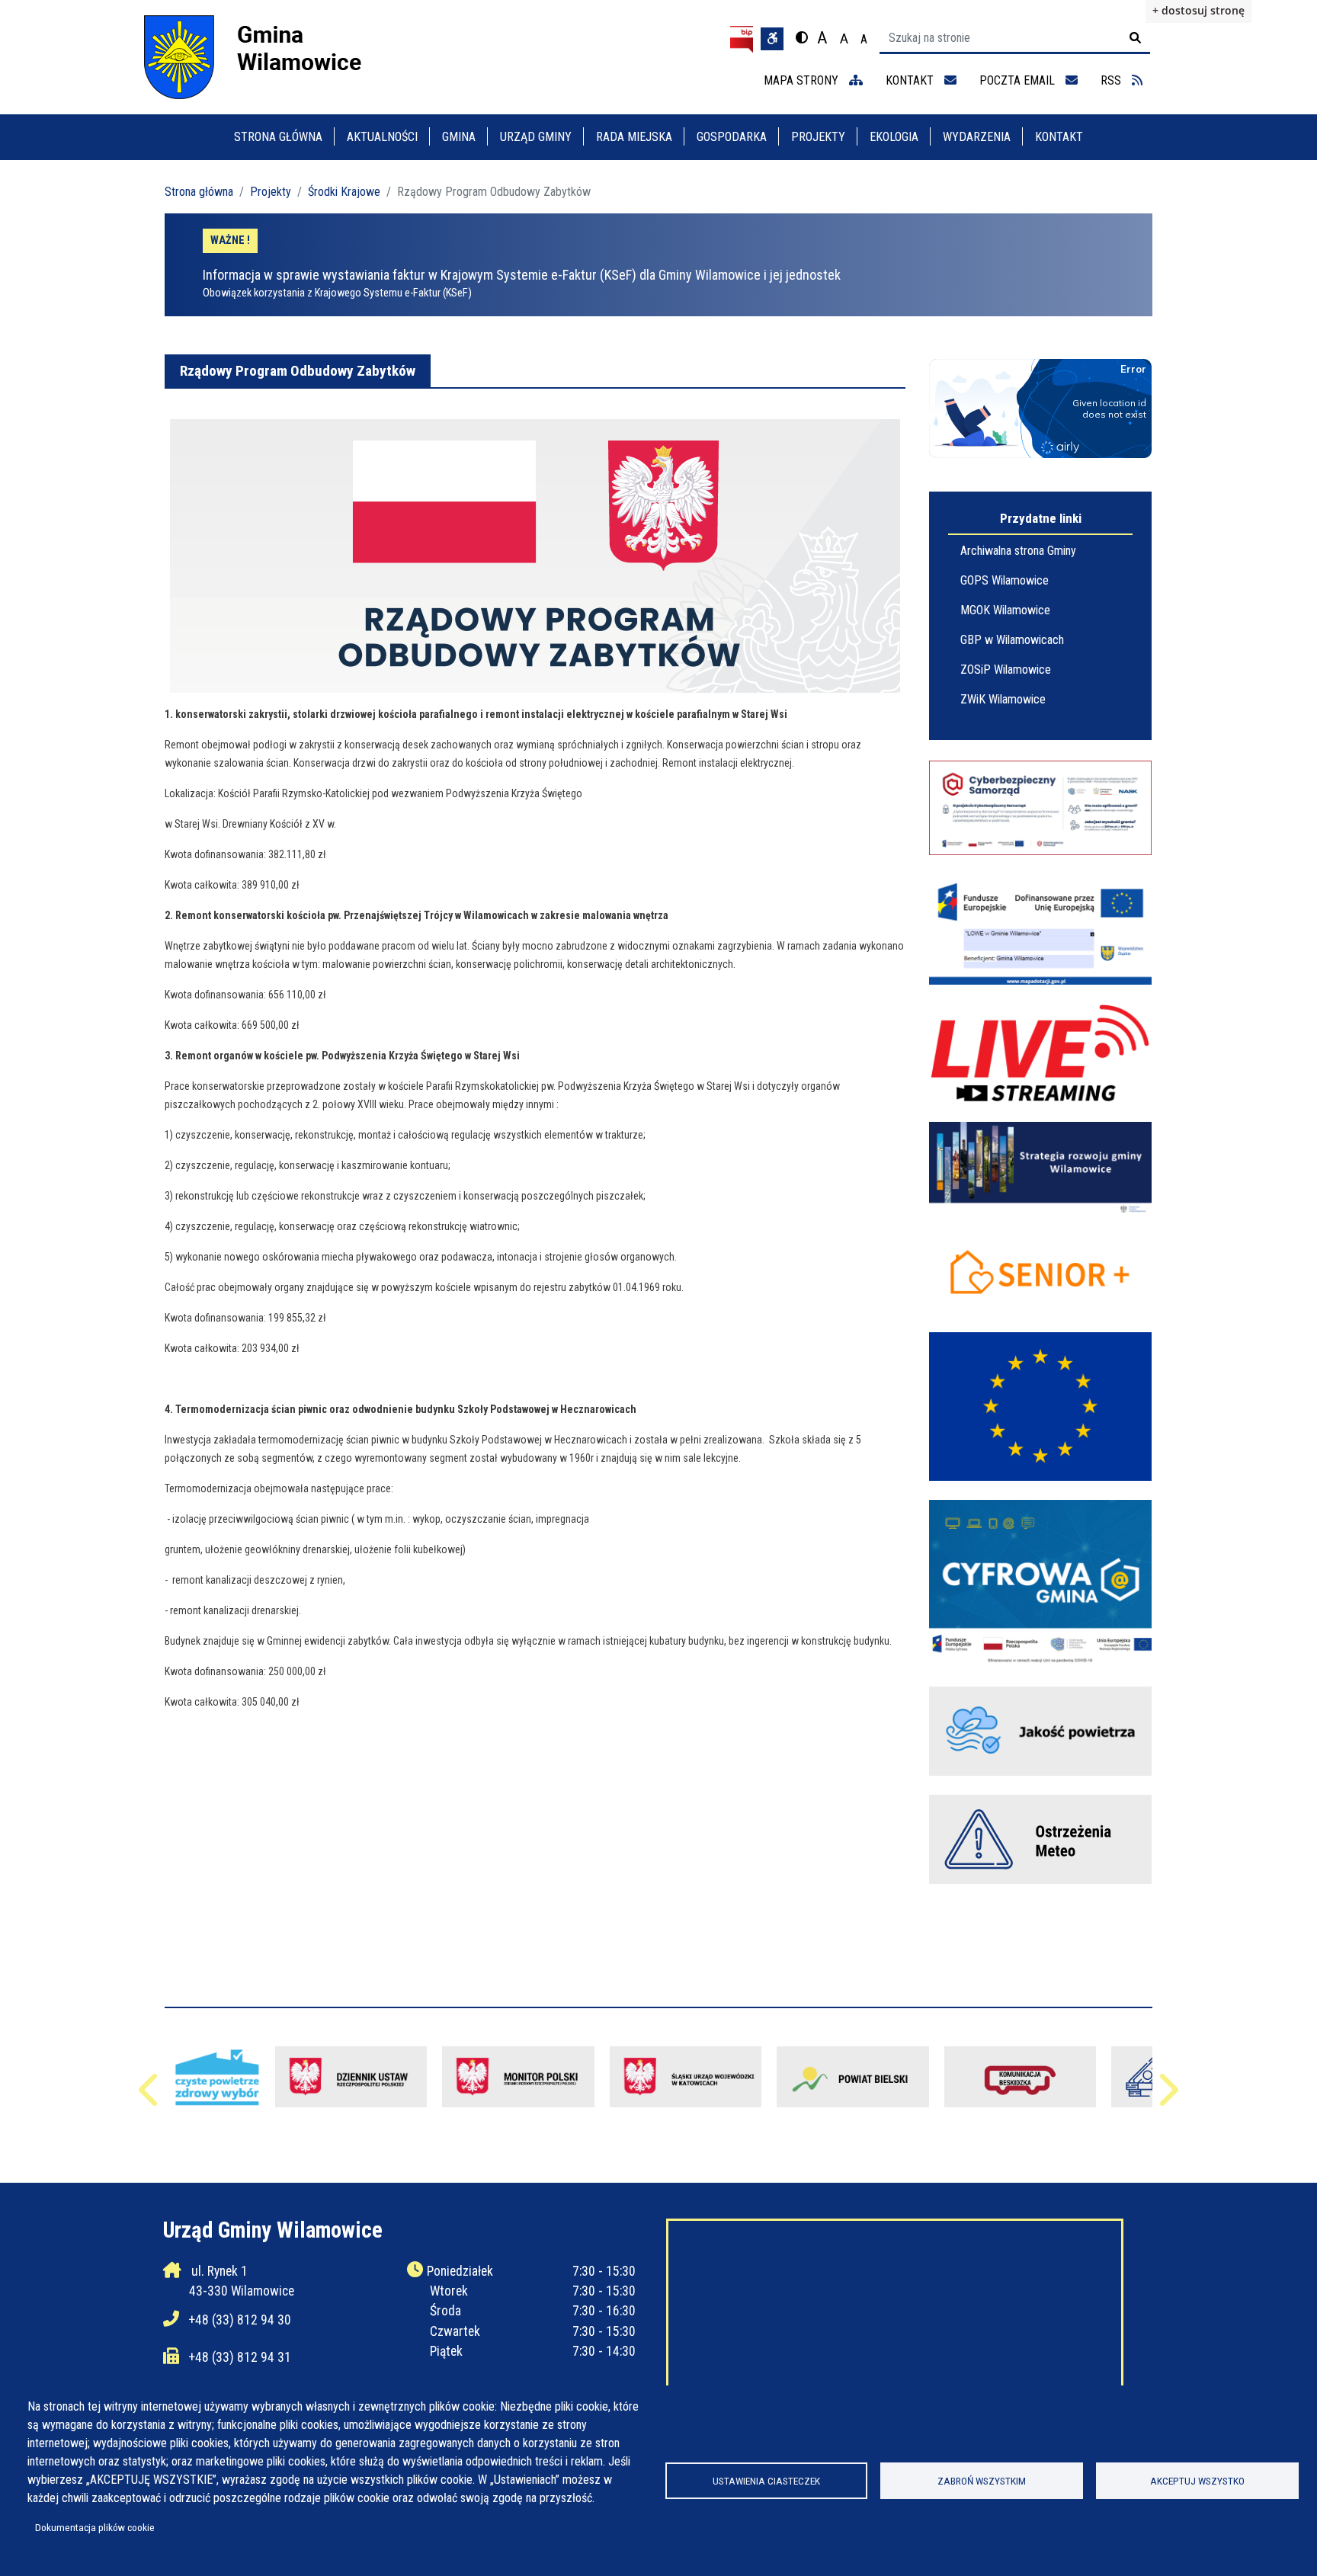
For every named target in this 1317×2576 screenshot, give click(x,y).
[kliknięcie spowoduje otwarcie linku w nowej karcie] (853, 2077)
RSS (1112, 80)
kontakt (911, 80)
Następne (1167, 2097)
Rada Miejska (634, 137)
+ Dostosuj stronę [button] (1198, 10)
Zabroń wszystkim (982, 2481)
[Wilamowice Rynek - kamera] (1040, 1054)
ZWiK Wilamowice (1003, 699)
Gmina (459, 137)
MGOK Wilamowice (1005, 610)
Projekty (818, 137)
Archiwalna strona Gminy (1018, 551)
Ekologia (894, 137)
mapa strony (803, 80)
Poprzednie (150, 2097)
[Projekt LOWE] (1040, 929)
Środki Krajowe (344, 192)
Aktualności (382, 137)
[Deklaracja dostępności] (772, 39)
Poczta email (1019, 80)
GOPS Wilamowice (1005, 580)
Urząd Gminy (536, 137)
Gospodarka (732, 137)
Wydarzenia (977, 137)
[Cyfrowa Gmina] (1040, 1583)
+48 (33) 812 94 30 (240, 2320)
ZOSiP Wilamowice (1006, 670)
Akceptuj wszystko (1197, 2481)
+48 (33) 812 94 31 (240, 2357)
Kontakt (1059, 137)
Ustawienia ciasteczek (766, 2481)
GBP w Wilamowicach (1012, 640)
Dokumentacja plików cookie (95, 2527)
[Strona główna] (267, 57)
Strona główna (278, 137)
